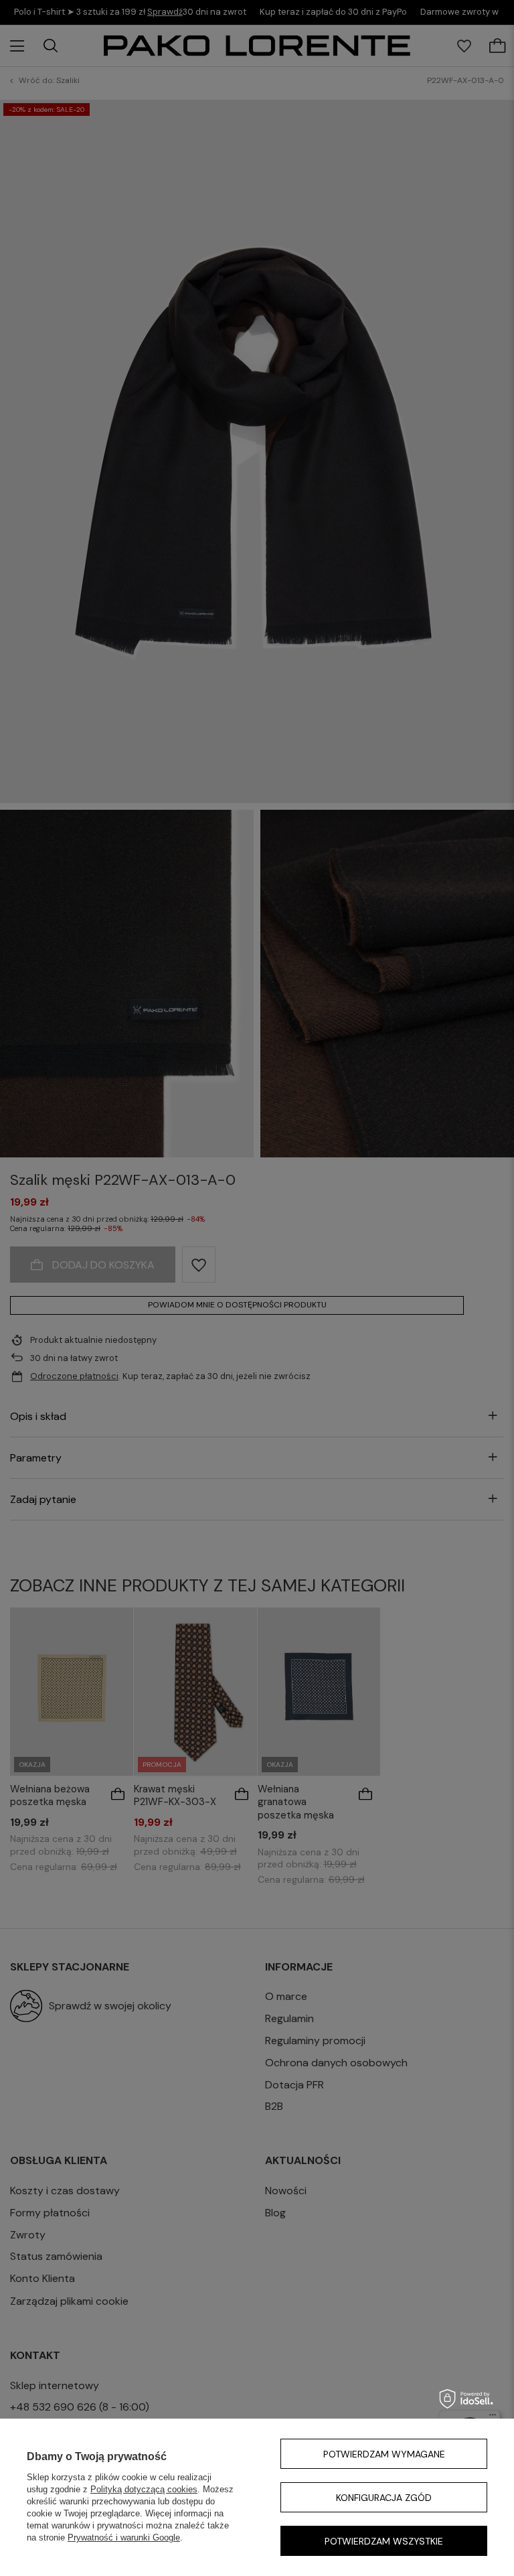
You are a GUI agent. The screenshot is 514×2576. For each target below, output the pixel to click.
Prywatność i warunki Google (124, 2537)
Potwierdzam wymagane (384, 2454)
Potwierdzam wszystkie (384, 2541)
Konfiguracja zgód (384, 2498)
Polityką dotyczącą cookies (144, 2489)
